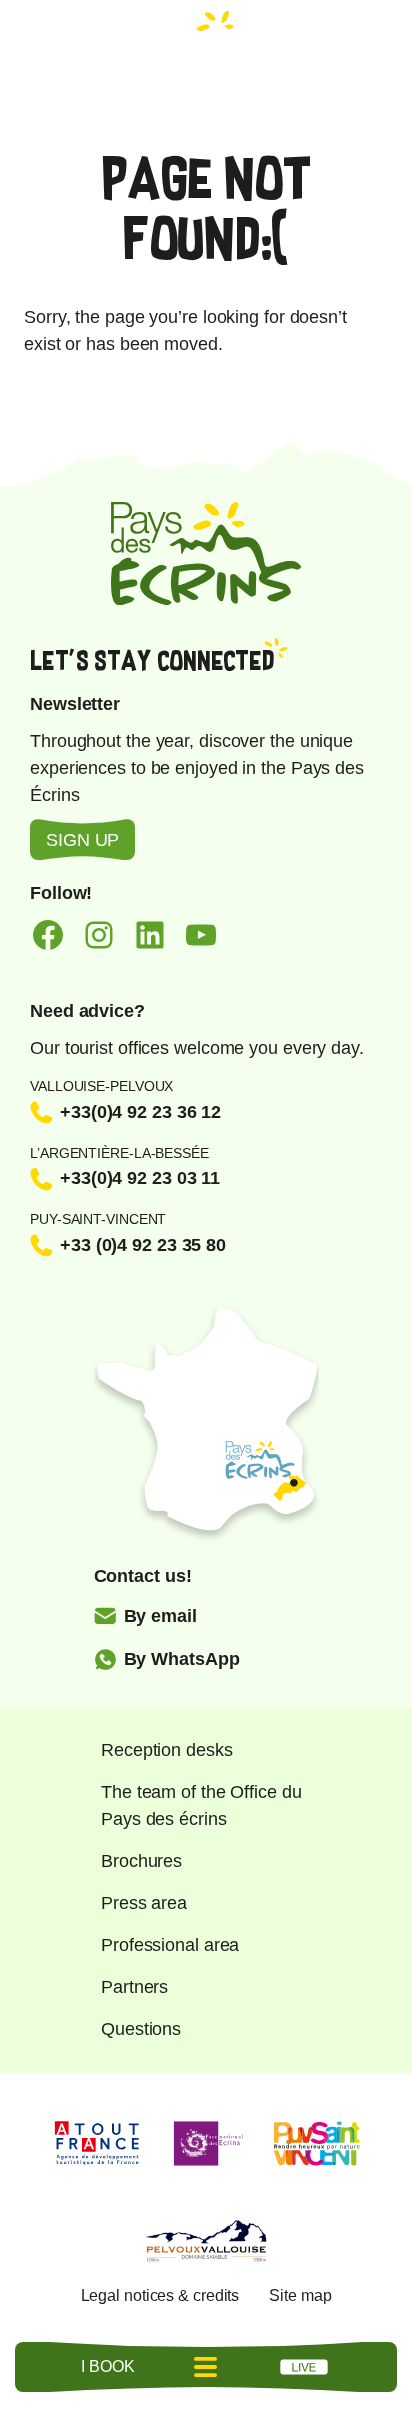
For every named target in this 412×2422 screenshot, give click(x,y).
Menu (206, 2367)
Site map (300, 2295)
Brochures (141, 1861)
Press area (144, 1903)
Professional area (170, 1945)
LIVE (304, 2367)
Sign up (82, 840)
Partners (134, 1987)
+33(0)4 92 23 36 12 (140, 1112)
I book (107, 2366)
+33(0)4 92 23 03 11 (140, 1178)
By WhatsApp (182, 1659)
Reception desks (167, 1750)
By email (160, 1616)
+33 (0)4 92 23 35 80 (143, 1245)
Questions (141, 2029)
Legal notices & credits (160, 2295)
